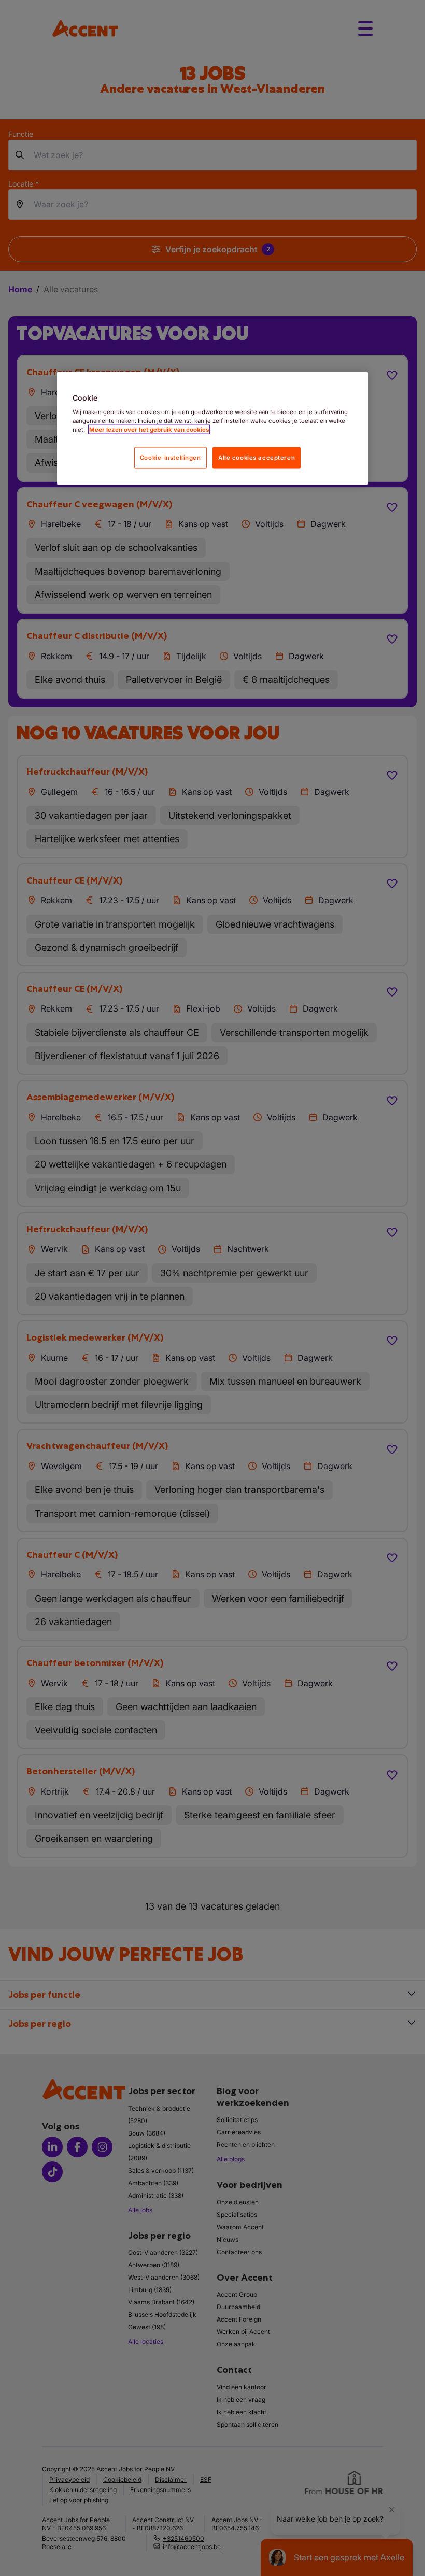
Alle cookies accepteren (257, 458)
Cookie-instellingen (171, 458)
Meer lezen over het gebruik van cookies (149, 430)
